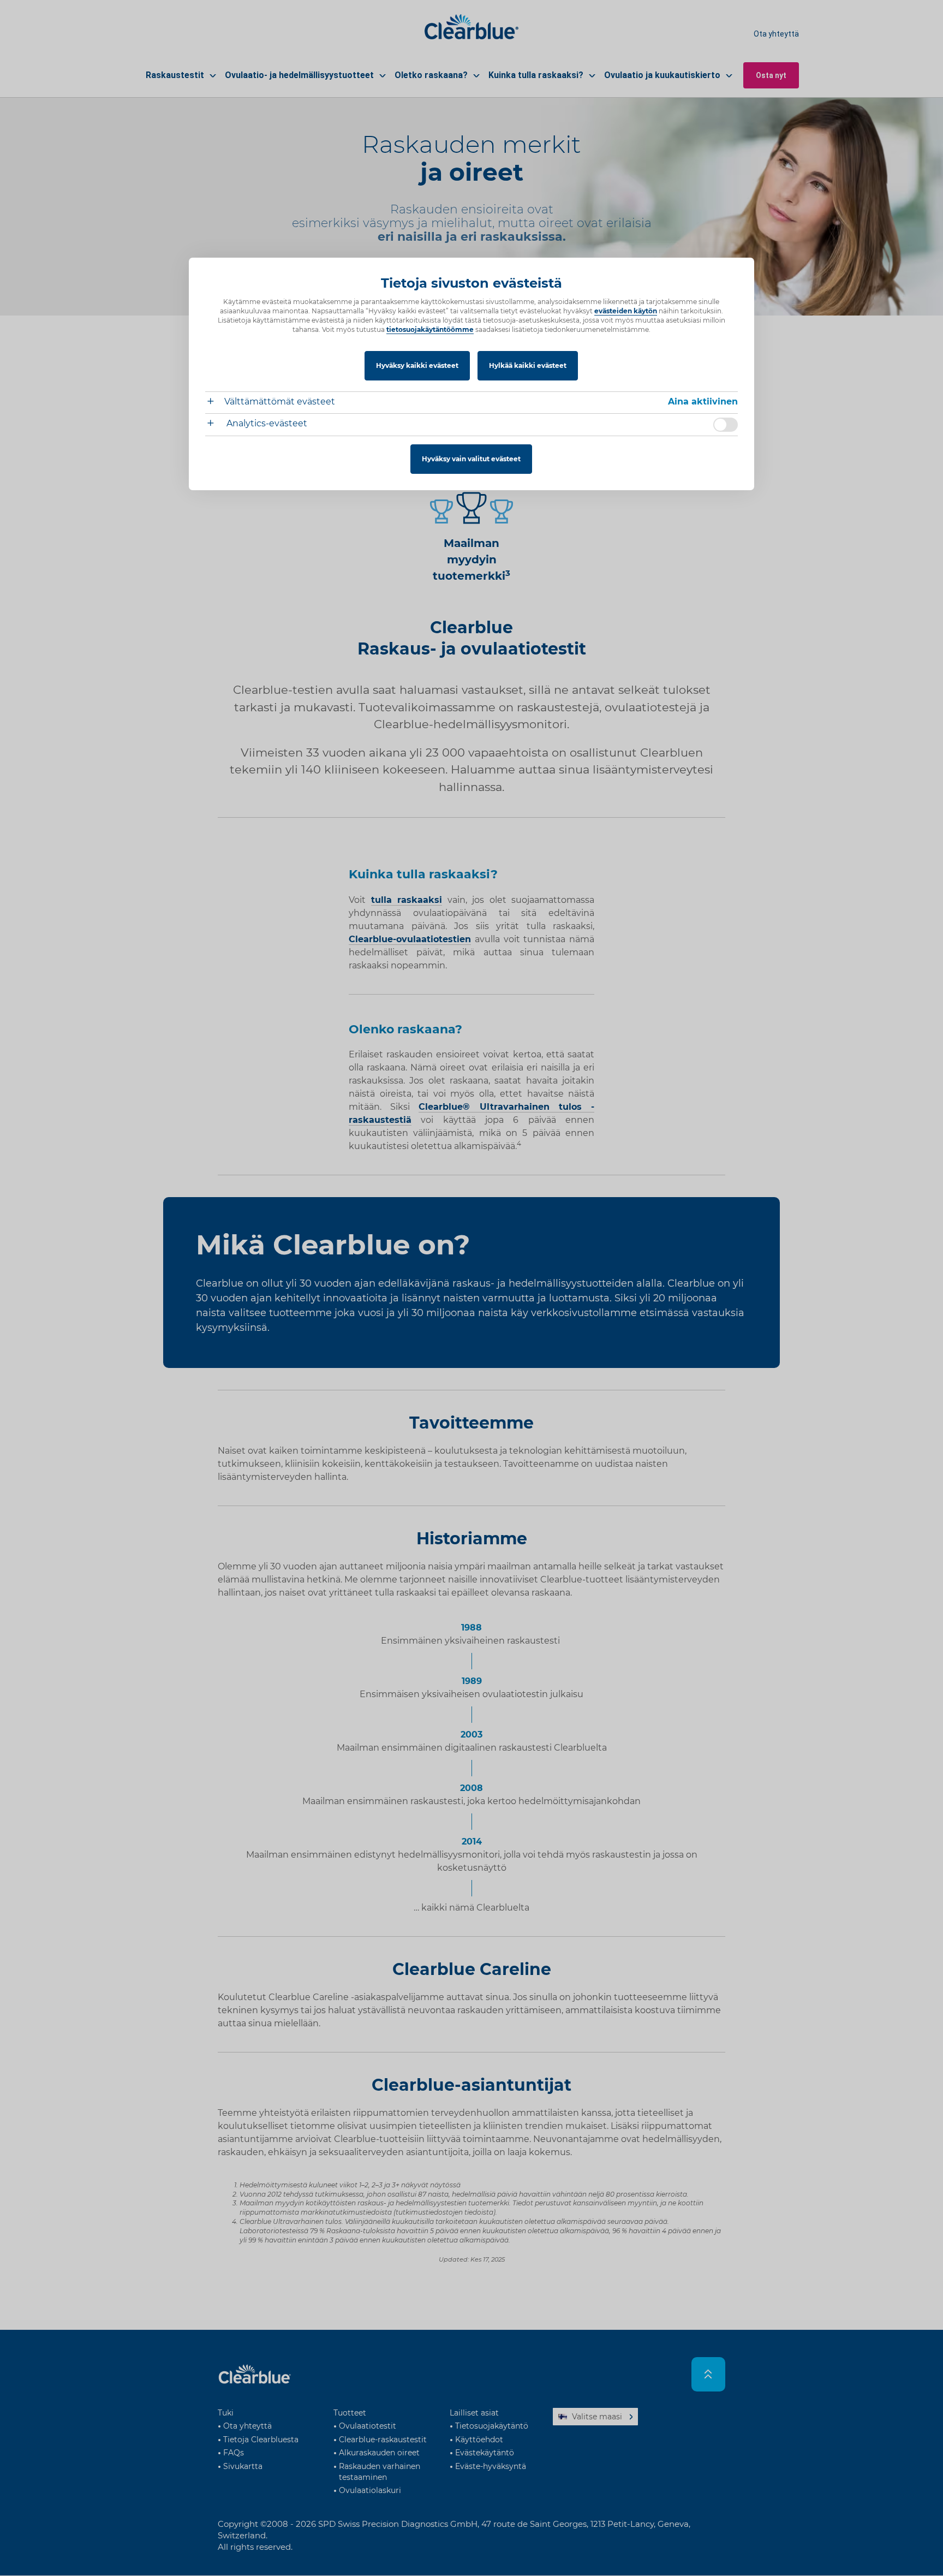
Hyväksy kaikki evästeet (417, 365)
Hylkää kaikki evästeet (528, 365)
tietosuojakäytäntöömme (430, 329)
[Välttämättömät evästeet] (215, 403)
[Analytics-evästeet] (215, 424)
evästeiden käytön (626, 311)
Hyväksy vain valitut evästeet (471, 459)
